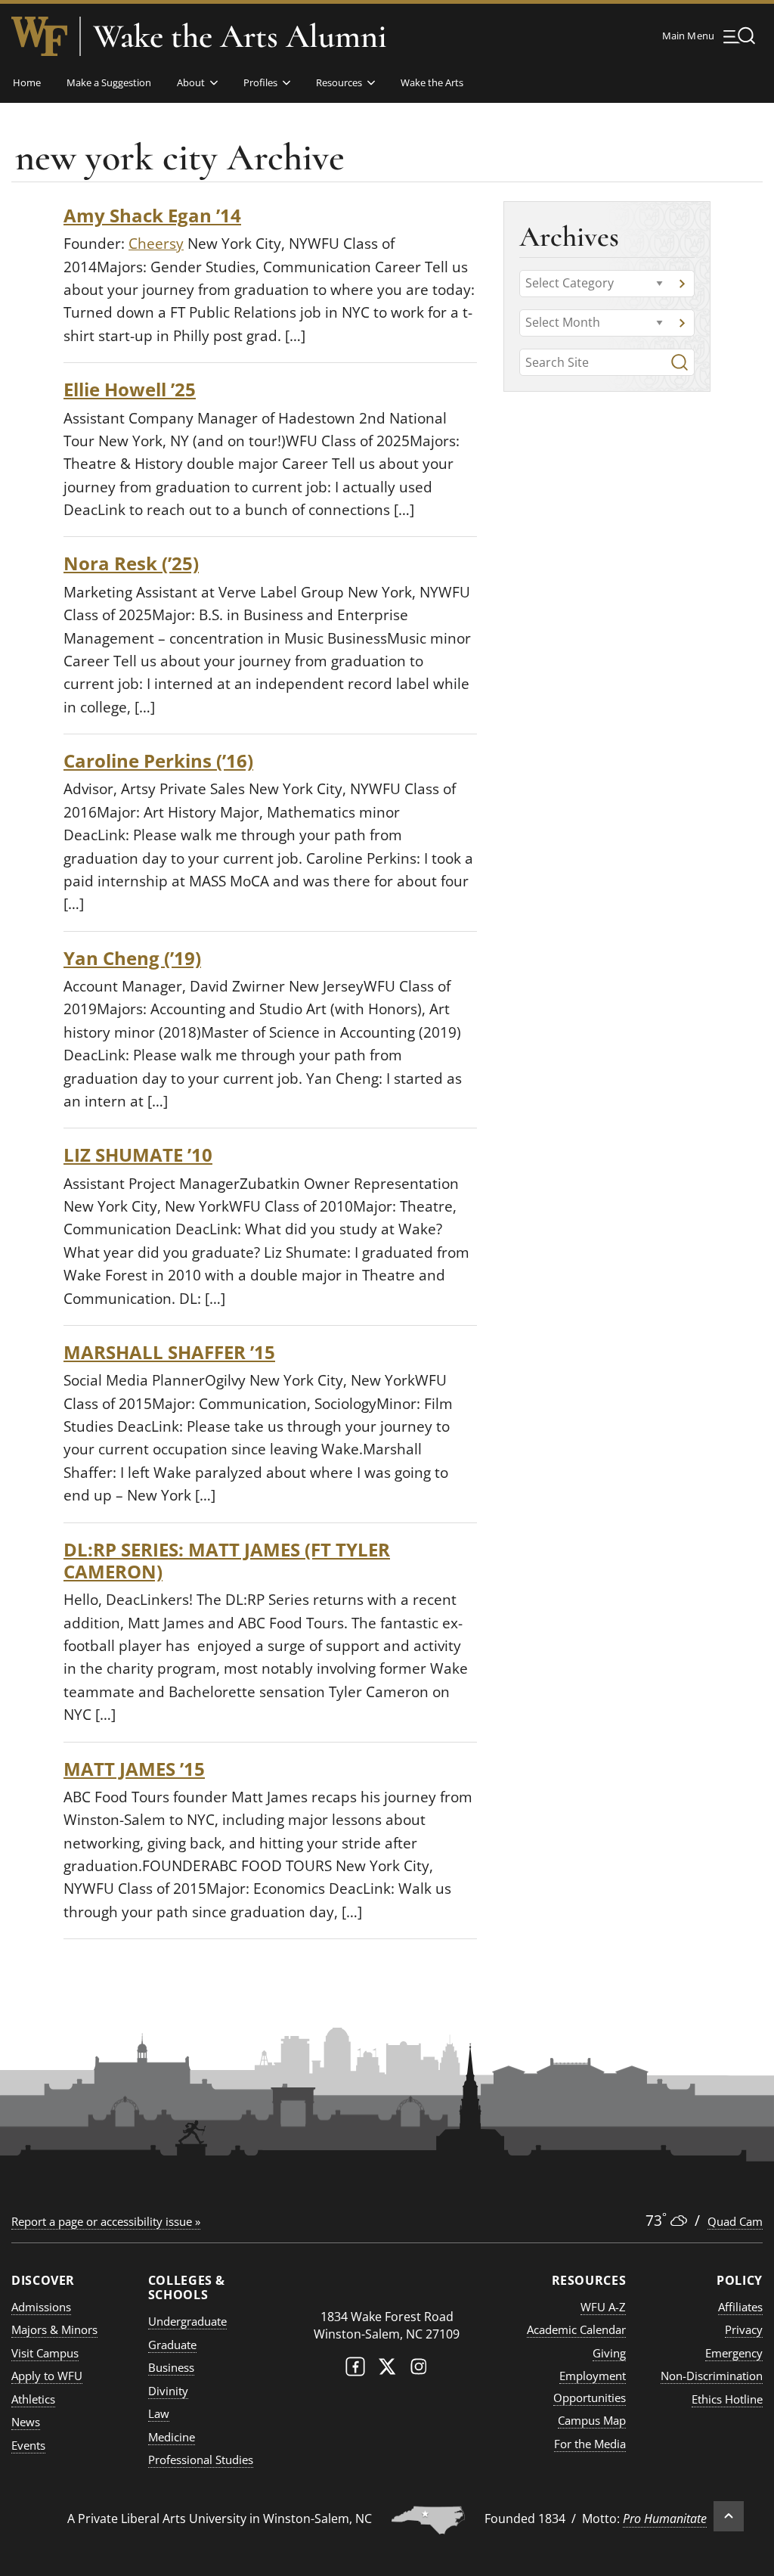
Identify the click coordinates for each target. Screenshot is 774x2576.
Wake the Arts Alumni (240, 36)
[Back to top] (729, 2516)
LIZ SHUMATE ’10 (138, 1155)
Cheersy (156, 244)
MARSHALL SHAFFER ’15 (169, 1352)
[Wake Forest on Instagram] (419, 2370)
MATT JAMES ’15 (134, 1769)
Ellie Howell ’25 (130, 389)
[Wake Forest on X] (387, 2370)
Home (27, 82)
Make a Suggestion (109, 82)
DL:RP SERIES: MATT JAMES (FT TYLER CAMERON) (227, 1560)
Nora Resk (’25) (131, 563)
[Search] (680, 362)
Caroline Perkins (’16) (158, 760)
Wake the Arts (432, 82)
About (191, 82)
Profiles (260, 82)
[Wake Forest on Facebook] (355, 2370)
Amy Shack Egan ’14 (152, 215)
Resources (339, 82)
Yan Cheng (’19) (132, 958)
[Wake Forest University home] (39, 36)
